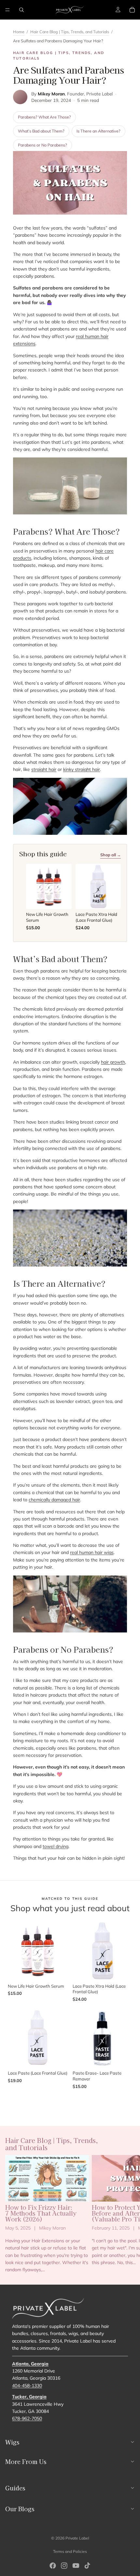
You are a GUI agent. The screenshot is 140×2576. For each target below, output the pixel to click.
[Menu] (7, 10)
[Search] (21, 10)
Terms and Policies (70, 2551)
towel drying (56, 1846)
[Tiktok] (87, 2566)
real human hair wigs (92, 1552)
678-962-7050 (27, 2418)
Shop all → (111, 855)
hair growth (113, 1062)
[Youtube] (76, 2566)
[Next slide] (128, 2214)
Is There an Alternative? (98, 131)
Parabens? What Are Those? (44, 117)
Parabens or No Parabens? (42, 145)
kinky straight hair (82, 769)
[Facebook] (53, 2566)
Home (19, 32)
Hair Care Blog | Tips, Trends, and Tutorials (70, 32)
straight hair (44, 769)
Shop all (70, 2102)
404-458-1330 (27, 2385)
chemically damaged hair (54, 1500)
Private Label (77, 2538)
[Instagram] (64, 2566)
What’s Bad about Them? (41, 131)
